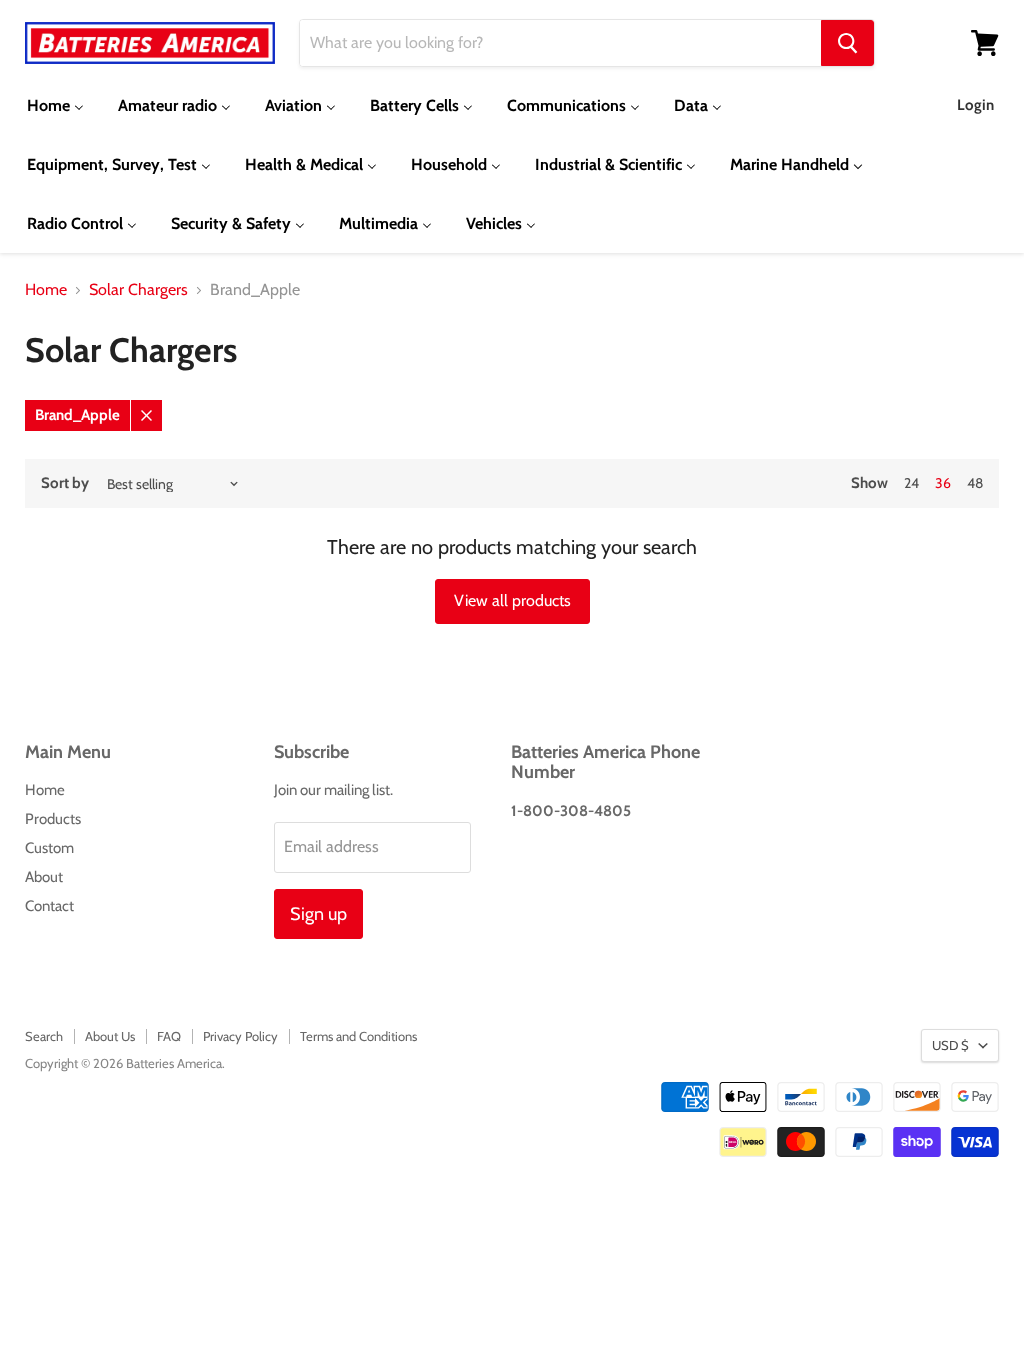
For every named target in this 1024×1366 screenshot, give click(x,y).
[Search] (847, 43)
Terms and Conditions (358, 1036)
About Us (110, 1036)
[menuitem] (55, 105)
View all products (512, 600)
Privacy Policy (240, 1036)
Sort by (65, 483)
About (44, 877)
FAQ (169, 1036)
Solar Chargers (138, 290)
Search (44, 1036)
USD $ (950, 1045)
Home (46, 290)
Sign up (318, 914)
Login (975, 105)
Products (53, 819)
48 (975, 483)
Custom (49, 848)
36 (943, 483)
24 (911, 483)
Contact (49, 906)
